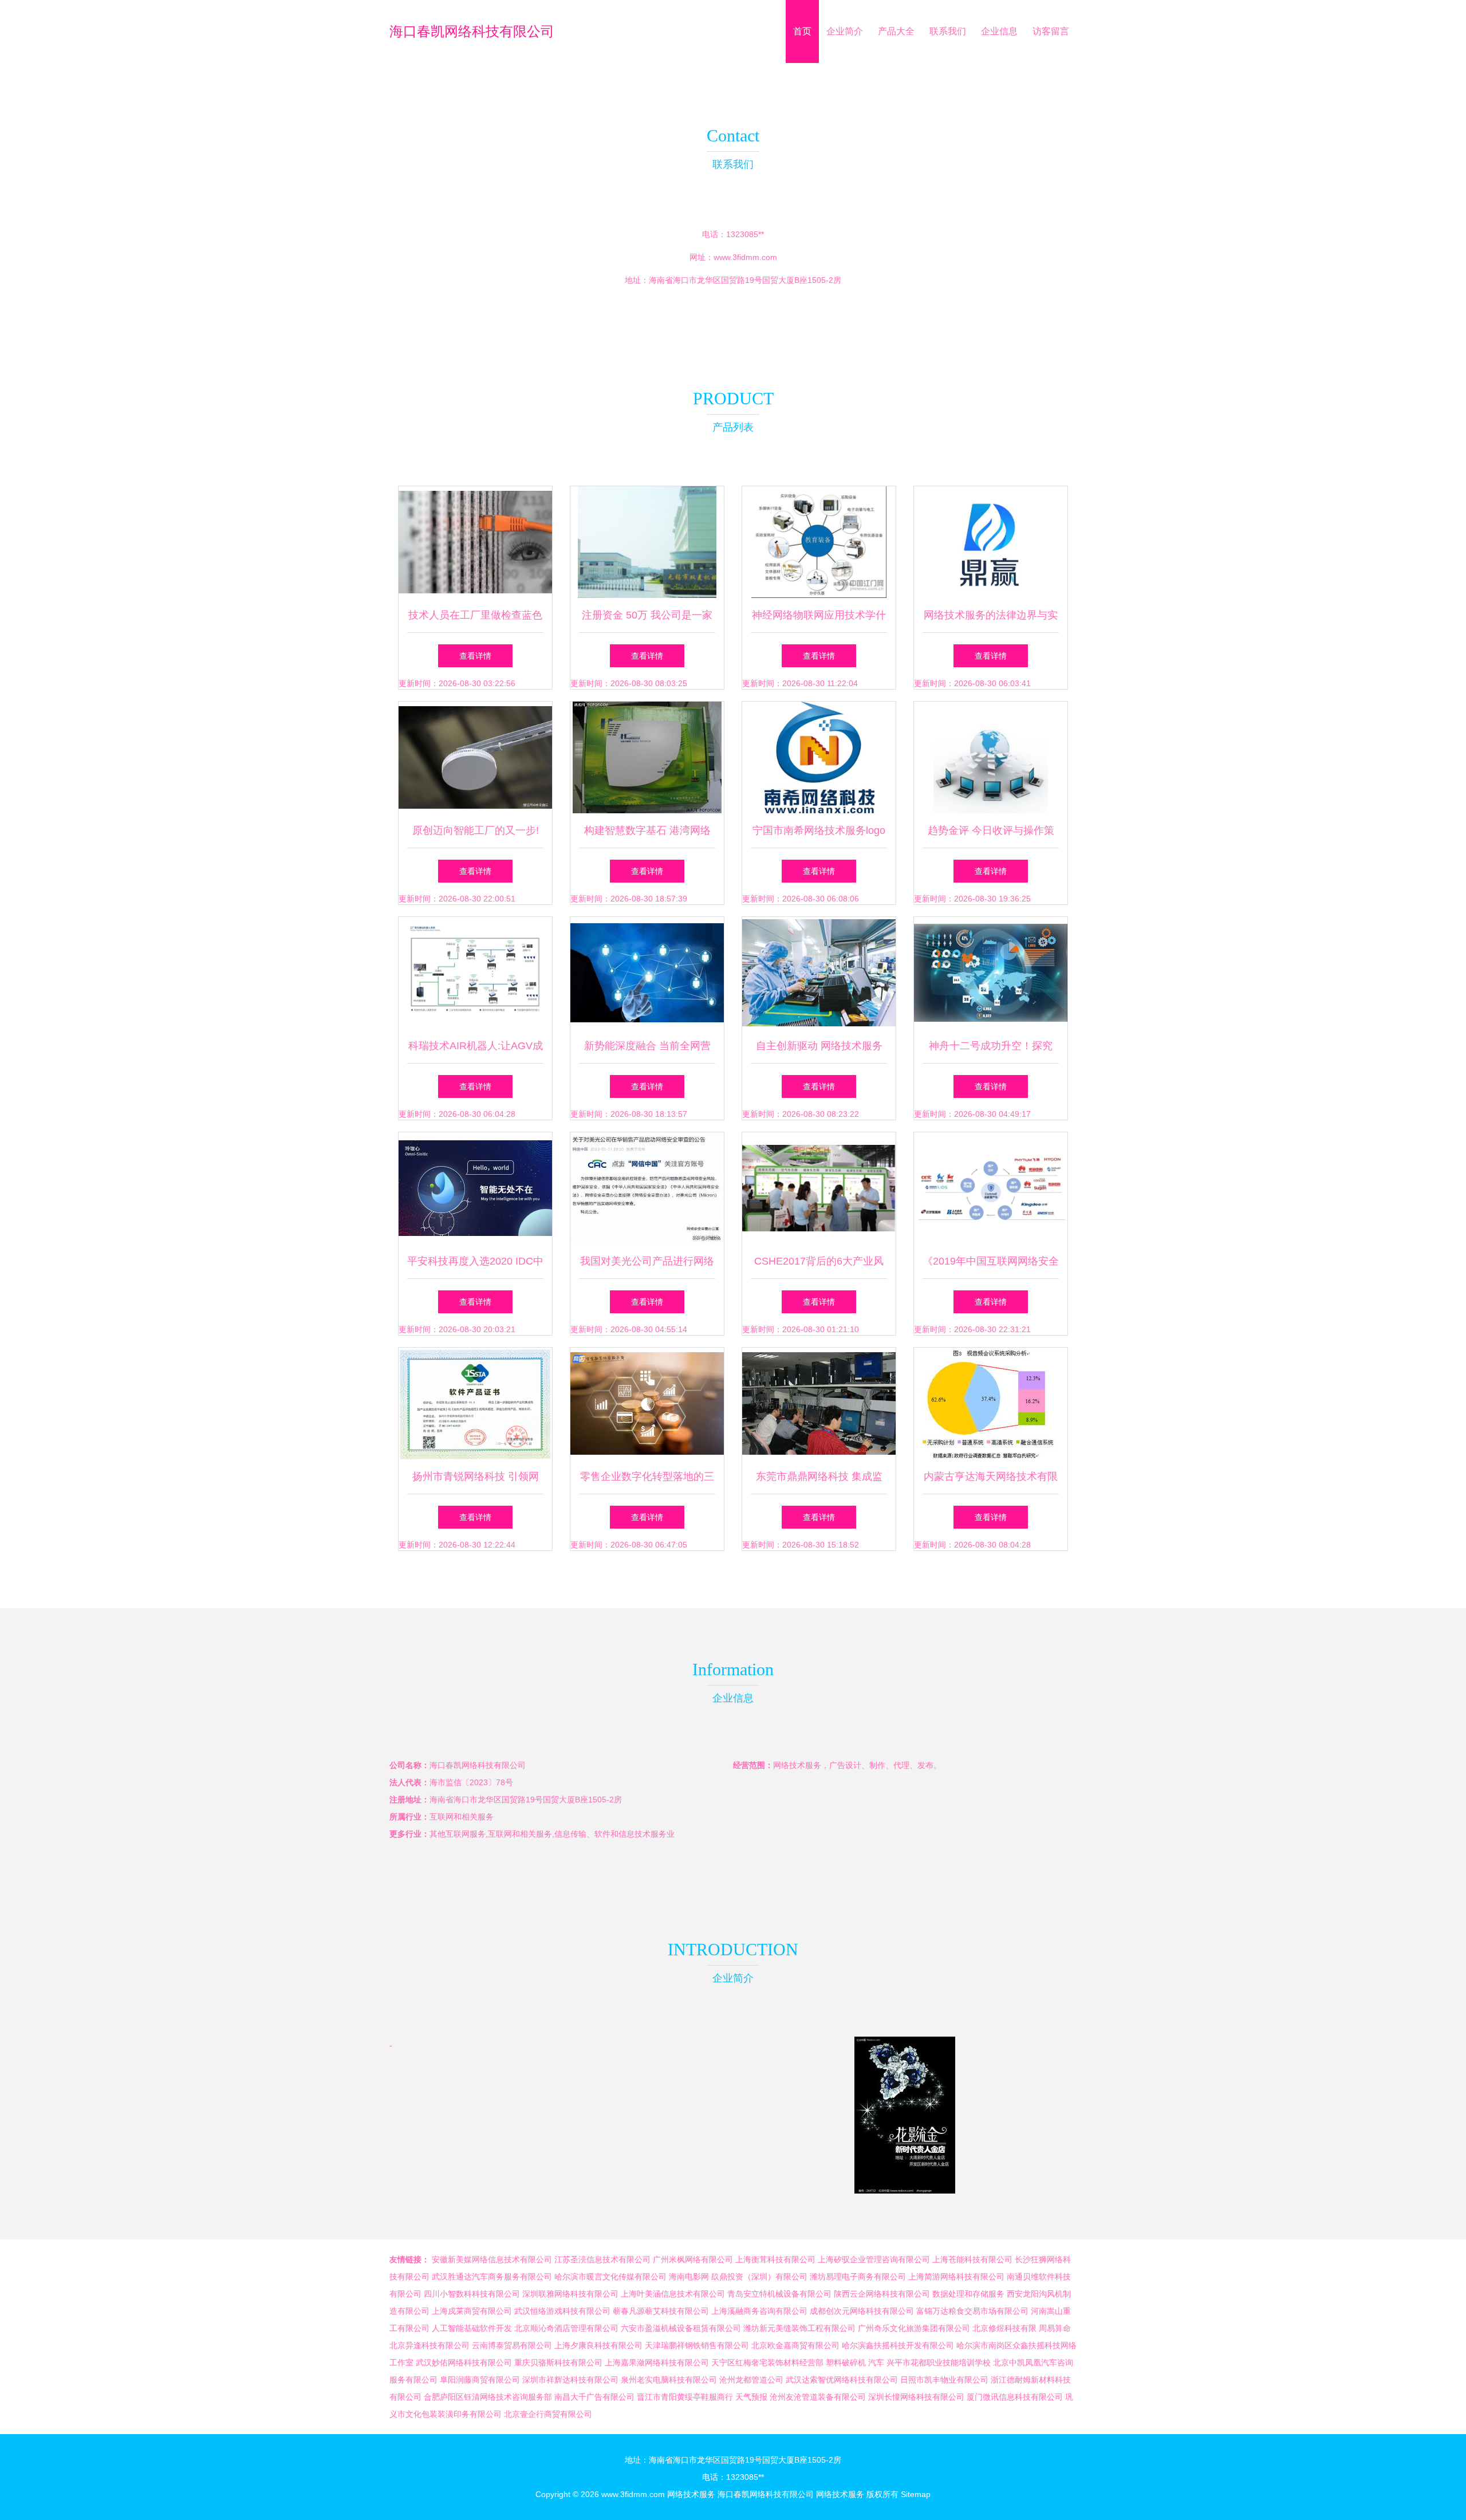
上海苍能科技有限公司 (972, 2259)
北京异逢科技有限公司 (429, 2345)
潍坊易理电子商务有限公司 (858, 2277)
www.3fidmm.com (745, 257)
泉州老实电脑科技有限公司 (669, 2380)
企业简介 (845, 31)
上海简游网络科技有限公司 (956, 2277)
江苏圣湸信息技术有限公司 (602, 2259)
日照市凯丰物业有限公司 (944, 2380)
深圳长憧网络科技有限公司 (916, 2397)
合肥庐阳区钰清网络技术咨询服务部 (488, 2397)
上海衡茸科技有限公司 (775, 2259)
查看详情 (475, 656)
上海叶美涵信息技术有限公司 (673, 2294)
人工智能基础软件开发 (472, 2328)
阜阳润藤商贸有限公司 (480, 2380)
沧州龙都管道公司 (751, 2380)
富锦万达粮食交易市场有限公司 (972, 2311)
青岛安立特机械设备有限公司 (779, 2294)
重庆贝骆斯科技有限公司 (558, 2362)
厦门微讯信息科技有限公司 (1015, 2397)
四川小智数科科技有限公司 (472, 2294)
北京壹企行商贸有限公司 (548, 2414)
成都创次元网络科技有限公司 (862, 2311)
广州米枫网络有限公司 (693, 2259)
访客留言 (1051, 31)
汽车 (876, 2362)
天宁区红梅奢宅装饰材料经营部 (767, 2362)
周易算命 (1055, 2328)
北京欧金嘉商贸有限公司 (795, 2345)
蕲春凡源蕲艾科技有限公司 (661, 2311)
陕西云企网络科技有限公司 (882, 2294)
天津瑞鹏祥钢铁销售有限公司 (697, 2345)
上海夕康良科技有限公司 (598, 2345)
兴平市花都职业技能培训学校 (939, 2362)
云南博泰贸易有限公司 (512, 2345)
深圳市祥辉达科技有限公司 (570, 2380)
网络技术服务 (691, 2494)
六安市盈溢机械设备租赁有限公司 (681, 2328)
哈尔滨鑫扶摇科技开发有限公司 (898, 2345)
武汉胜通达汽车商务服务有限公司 (492, 2277)
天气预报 (751, 2397)
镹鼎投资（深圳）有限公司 (759, 2277)
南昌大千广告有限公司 (594, 2397)
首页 (802, 31)
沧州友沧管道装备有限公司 (818, 2397)
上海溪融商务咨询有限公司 (759, 2311)
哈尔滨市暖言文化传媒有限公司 (610, 2277)
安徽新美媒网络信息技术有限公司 (492, 2259)
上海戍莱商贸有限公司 (472, 2311)
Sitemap (916, 2494)
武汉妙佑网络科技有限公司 (464, 2362)
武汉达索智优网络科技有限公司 (842, 2380)
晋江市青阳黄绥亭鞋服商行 (685, 2397)
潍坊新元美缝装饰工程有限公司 (799, 2328)
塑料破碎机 (846, 2362)
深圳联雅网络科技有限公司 (570, 2294)
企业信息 (999, 31)
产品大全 (896, 31)
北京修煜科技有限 (1004, 2328)
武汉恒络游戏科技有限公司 (562, 2311)
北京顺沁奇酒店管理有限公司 (566, 2328)
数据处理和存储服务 (968, 2294)
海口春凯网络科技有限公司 (472, 31)
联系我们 (948, 31)
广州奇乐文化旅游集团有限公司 (914, 2328)
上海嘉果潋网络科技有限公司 (657, 2362)
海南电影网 (689, 2277)
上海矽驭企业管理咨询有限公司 (874, 2259)
